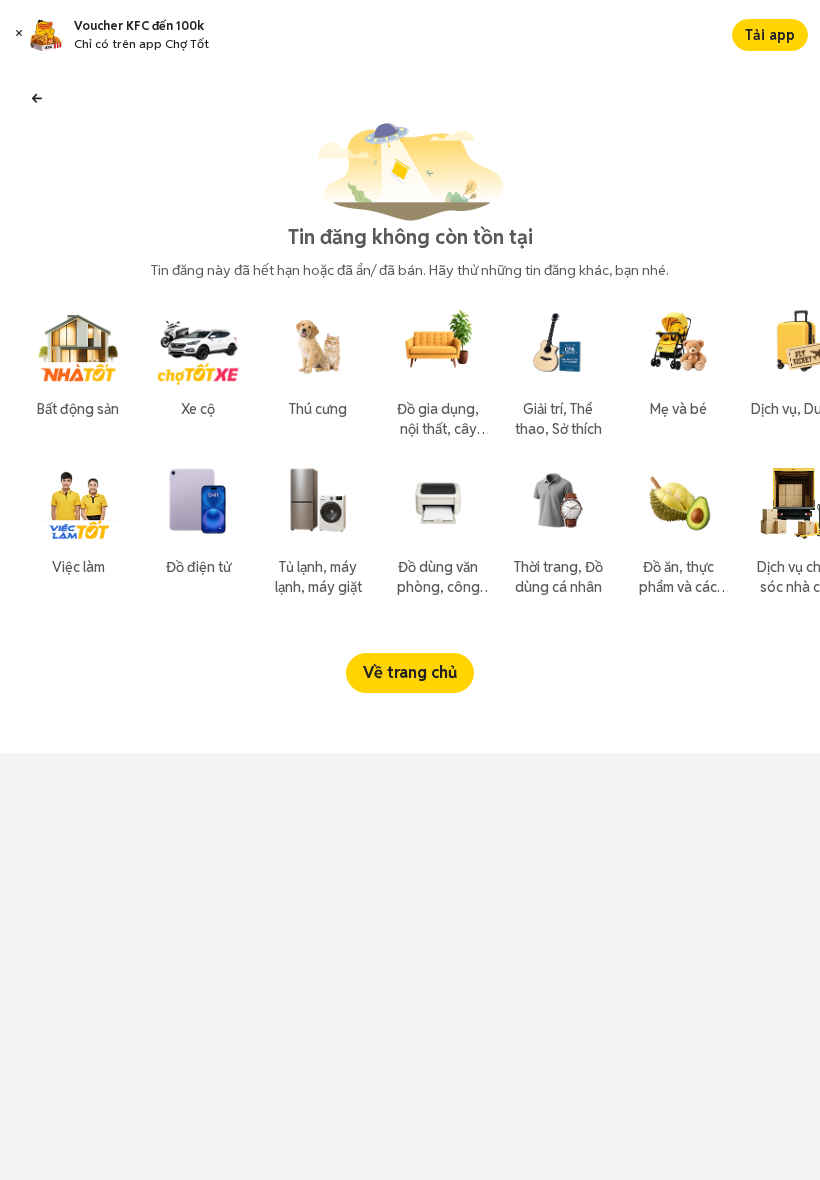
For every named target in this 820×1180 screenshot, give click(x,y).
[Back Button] (37, 96)
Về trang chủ (410, 672)
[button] (19, 35)
